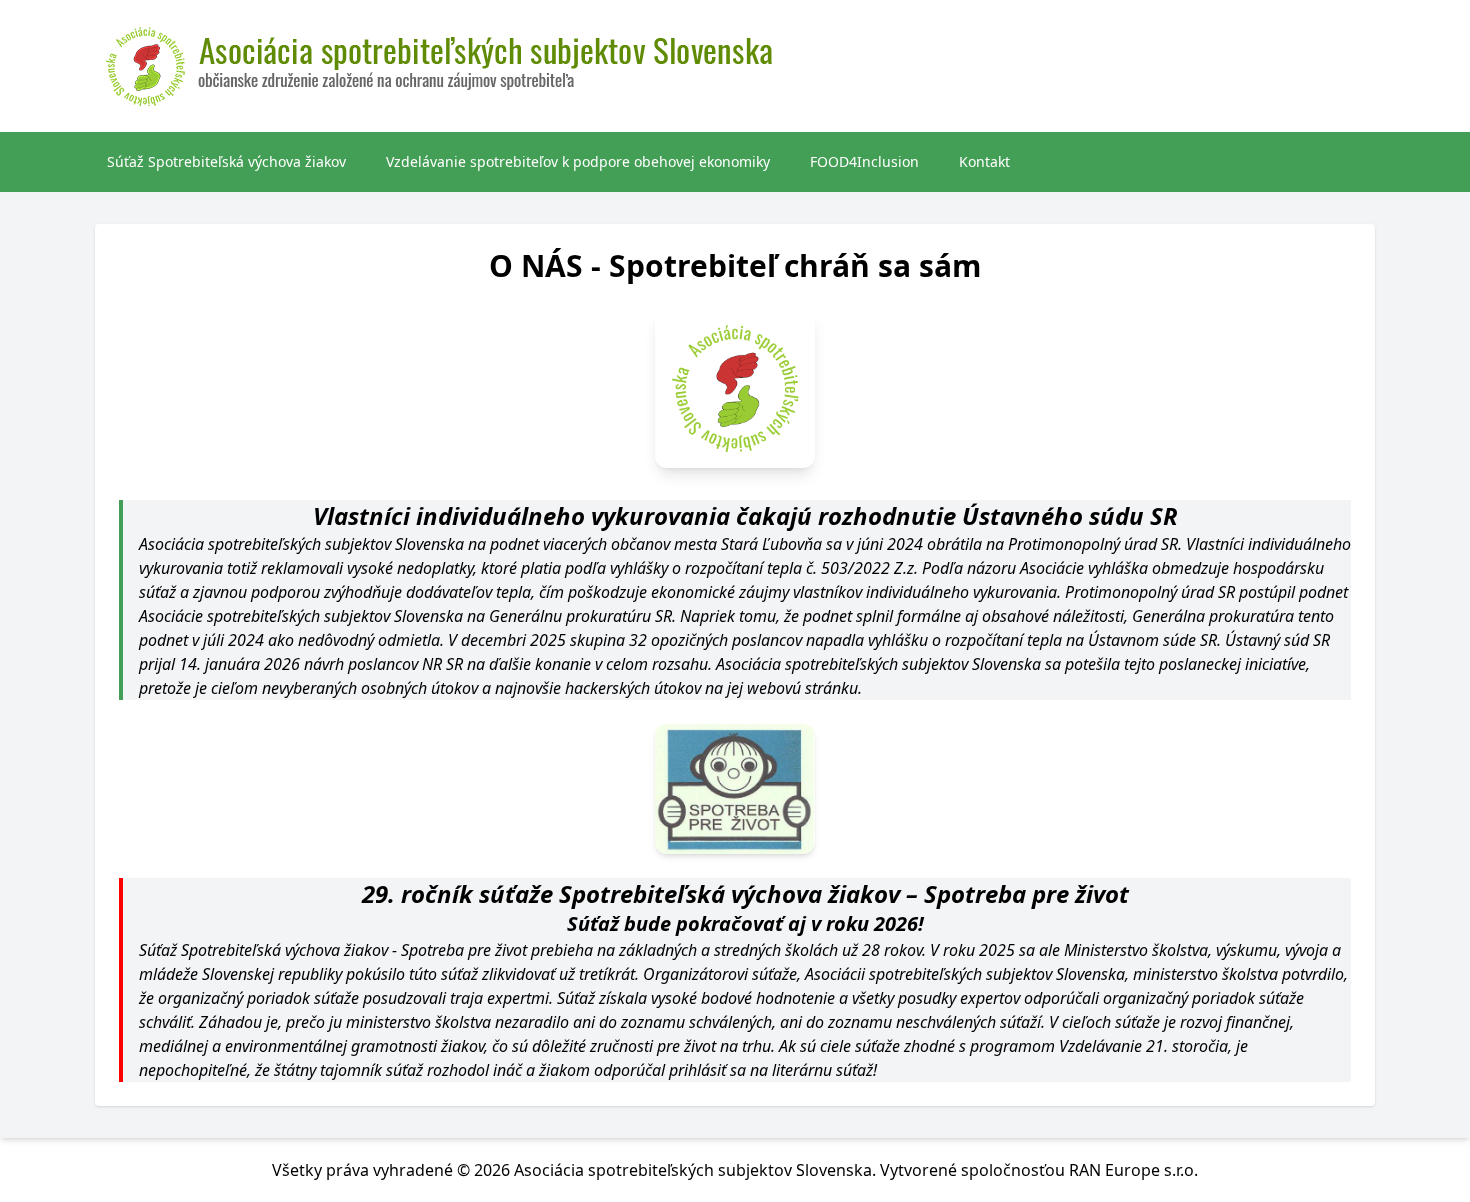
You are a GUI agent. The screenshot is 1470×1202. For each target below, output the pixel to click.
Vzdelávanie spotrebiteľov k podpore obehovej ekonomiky (578, 161)
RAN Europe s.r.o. (1133, 1170)
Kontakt (984, 161)
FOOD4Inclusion (864, 161)
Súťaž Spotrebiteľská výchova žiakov (226, 161)
